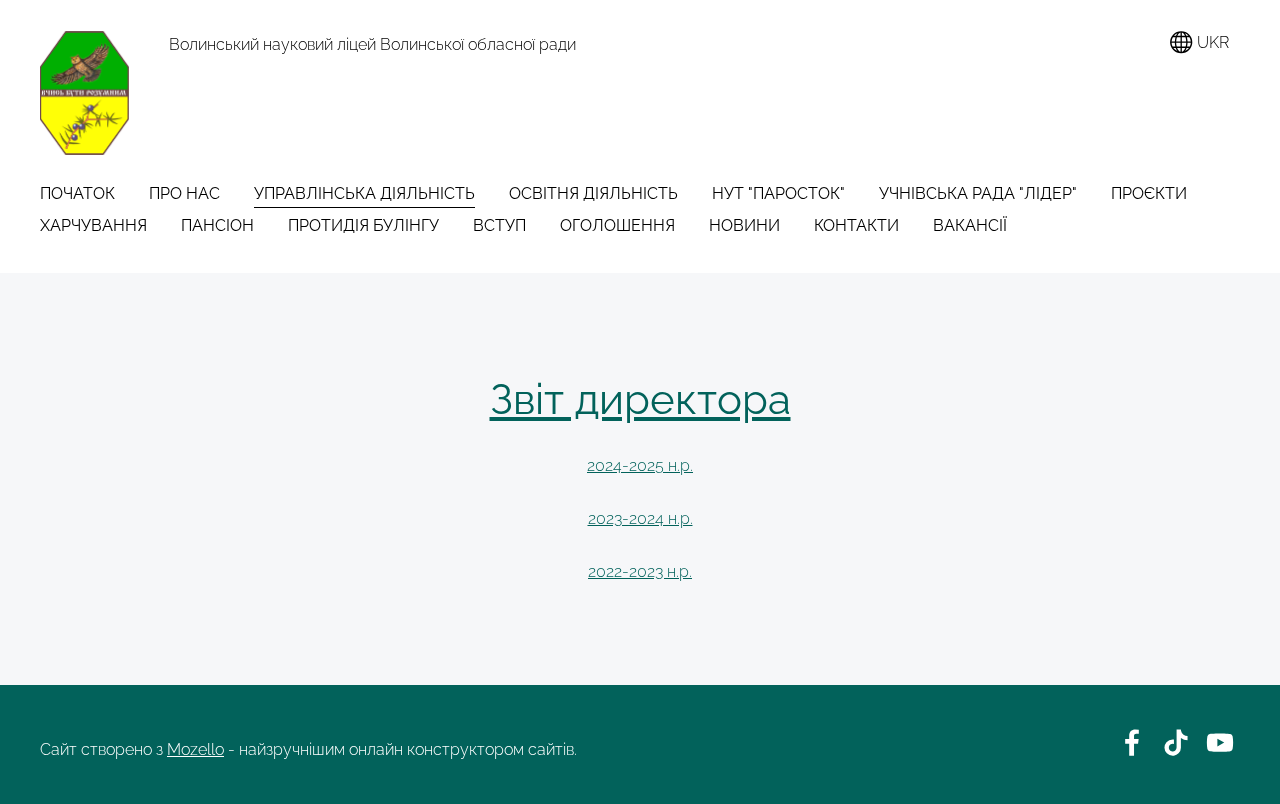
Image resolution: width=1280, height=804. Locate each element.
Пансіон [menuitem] (217, 225)
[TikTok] (1176, 742)
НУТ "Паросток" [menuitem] (778, 193)
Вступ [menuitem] (499, 225)
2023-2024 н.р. (640, 518)
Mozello (195, 749)
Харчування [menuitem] (93, 225)
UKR (1211, 42)
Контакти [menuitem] (856, 225)
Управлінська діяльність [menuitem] (364, 193)
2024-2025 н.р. (640, 465)
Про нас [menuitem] (184, 193)
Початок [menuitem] (77, 193)
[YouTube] (1220, 742)
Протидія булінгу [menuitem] (363, 225)
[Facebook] (1132, 742)
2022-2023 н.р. (640, 571)
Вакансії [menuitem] (970, 225)
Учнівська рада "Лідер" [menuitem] (978, 193)
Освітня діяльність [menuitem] (593, 193)
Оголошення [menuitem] (617, 225)
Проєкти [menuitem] (1149, 193)
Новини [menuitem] (744, 225)
